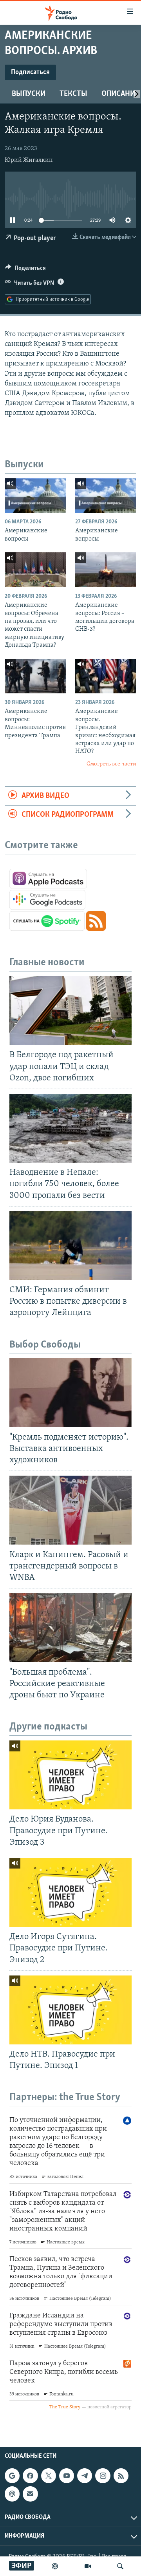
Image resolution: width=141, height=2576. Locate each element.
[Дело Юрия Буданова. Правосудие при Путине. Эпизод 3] (70, 1775)
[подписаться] (30, 2494)
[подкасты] (55, 2566)
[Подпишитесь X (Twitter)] (49, 2476)
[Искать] (120, 2566)
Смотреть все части (111, 764)
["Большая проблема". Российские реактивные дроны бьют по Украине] (70, 1628)
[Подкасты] (12, 2494)
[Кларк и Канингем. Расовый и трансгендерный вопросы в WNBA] (70, 1510)
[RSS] (121, 2476)
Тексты (73, 94)
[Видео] (88, 2566)
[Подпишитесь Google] (12, 2476)
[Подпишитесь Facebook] (30, 2476)
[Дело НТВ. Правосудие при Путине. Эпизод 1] (70, 2010)
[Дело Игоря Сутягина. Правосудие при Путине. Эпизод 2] (70, 1892)
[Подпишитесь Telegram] (85, 2476)
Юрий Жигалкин (29, 160)
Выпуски (29, 94)
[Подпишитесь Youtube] (67, 2476)
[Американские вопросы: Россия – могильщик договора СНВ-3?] (106, 570)
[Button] (25, 270)
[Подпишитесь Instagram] (103, 2476)
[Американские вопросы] (35, 496)
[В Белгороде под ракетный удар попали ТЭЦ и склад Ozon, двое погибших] (70, 1011)
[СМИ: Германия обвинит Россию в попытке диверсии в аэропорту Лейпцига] (70, 1246)
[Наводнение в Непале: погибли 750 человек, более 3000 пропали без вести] (70, 1128)
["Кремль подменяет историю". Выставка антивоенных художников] (70, 1393)
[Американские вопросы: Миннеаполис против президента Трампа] (35, 676)
